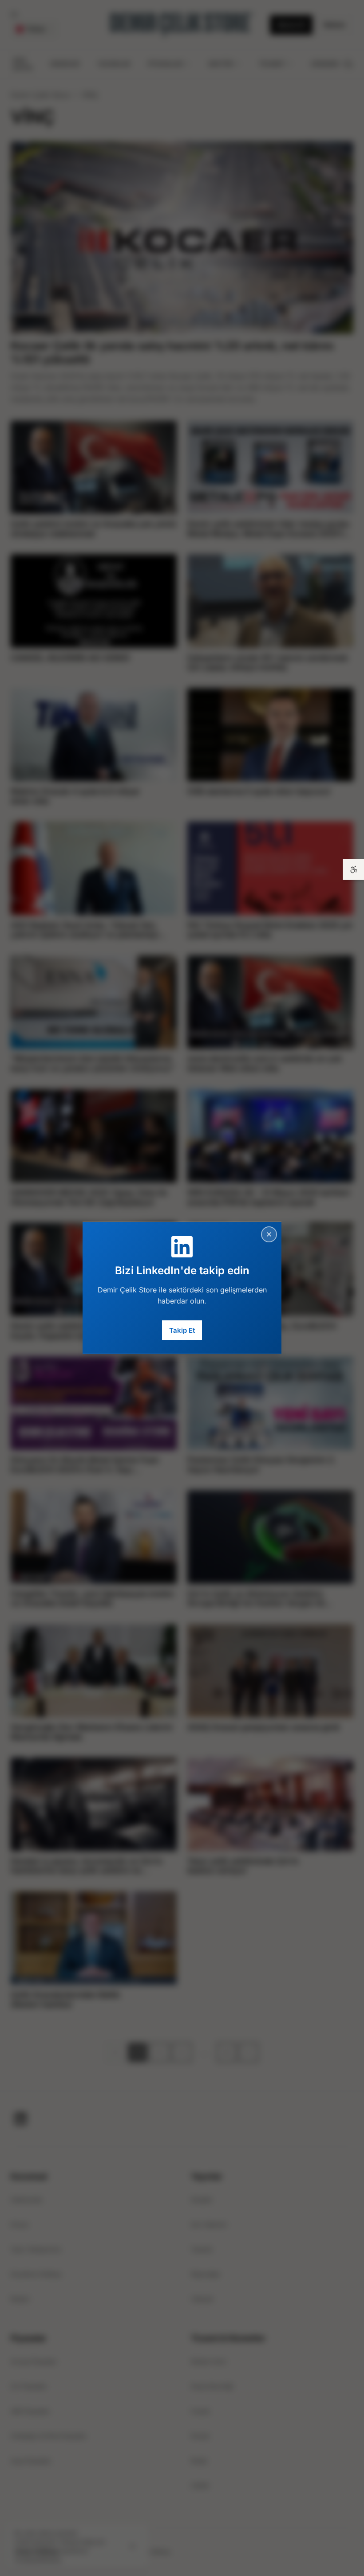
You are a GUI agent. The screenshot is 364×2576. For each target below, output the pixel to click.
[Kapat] (269, 1234)
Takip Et (182, 1330)
